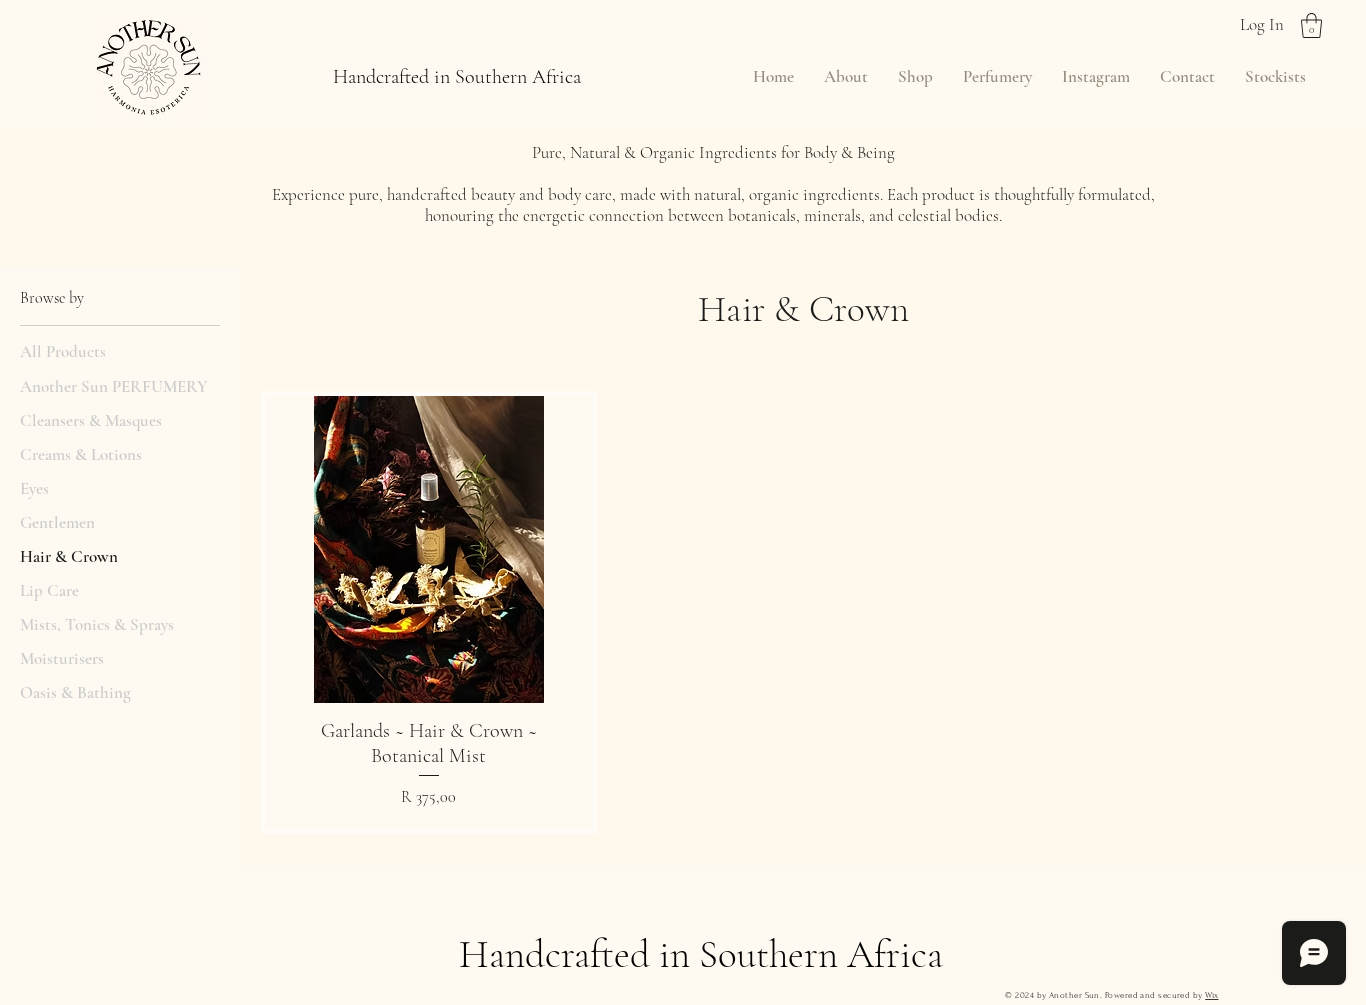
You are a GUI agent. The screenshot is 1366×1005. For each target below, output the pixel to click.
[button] (1311, 25)
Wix (1211, 995)
